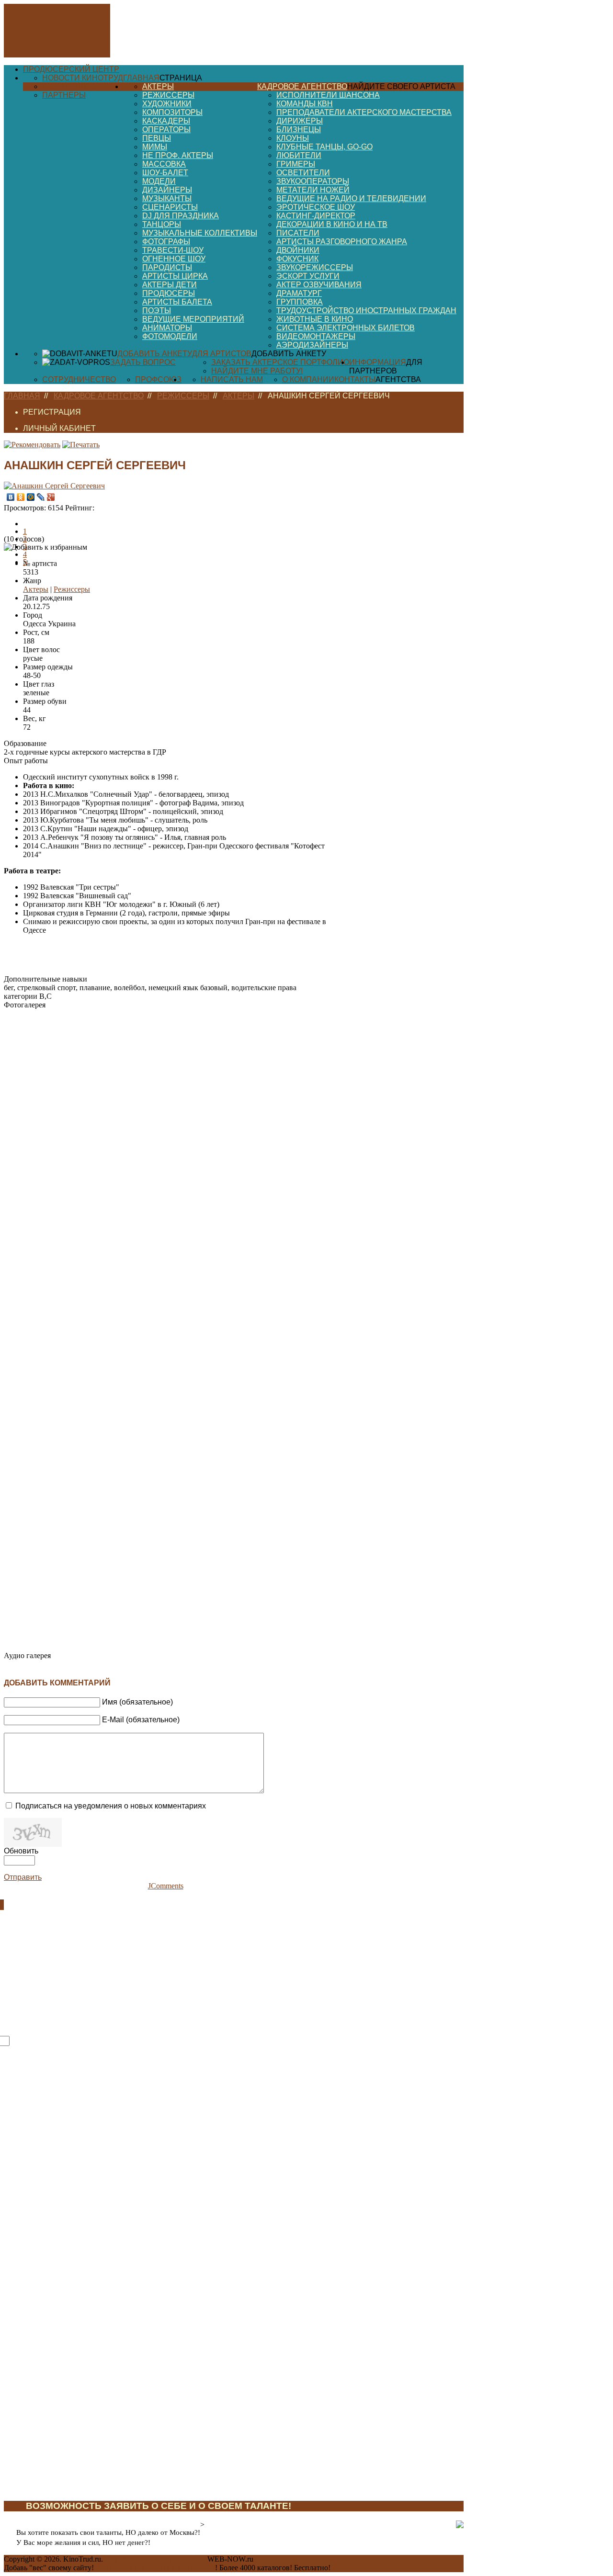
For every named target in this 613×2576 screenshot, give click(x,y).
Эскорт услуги (308, 276)
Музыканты (167, 198)
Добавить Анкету (155, 354)
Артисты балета (177, 302)
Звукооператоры (313, 181)
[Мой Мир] (31, 497)
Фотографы (166, 242)
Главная (141, 78)
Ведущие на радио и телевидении (351, 198)
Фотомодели (170, 336)
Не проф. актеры (178, 155)
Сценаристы (170, 207)
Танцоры (162, 224)
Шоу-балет (165, 173)
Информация (378, 362)
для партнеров (386, 367)
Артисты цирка (175, 276)
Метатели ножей (313, 190)
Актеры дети (170, 285)
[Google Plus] (51, 497)
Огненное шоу (174, 259)
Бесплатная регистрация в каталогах (155, 2568)
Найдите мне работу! (257, 371)
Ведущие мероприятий (193, 319)
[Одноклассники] (21, 497)
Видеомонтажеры (316, 336)
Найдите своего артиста (401, 86)
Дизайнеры (167, 190)
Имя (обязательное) (137, 1702)
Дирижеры (300, 121)
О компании (308, 379)
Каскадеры (166, 121)
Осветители (303, 173)
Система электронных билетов (346, 328)
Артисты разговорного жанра (342, 242)
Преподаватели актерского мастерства (364, 112)
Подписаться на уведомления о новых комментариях (111, 1806)
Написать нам (232, 379)
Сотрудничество (79, 379)
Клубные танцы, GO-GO (324, 147)
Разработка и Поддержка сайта (155, 2559)
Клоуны (293, 138)
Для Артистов (222, 354)
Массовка (164, 164)
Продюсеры (169, 293)
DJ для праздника (181, 216)
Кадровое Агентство (302, 86)
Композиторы (172, 112)
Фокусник (297, 259)
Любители (299, 155)
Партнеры (64, 95)
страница (181, 78)
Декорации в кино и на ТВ (332, 224)
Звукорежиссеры (315, 267)
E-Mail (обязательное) (141, 1720)
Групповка (300, 302)
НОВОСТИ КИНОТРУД (83, 78)
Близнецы (299, 130)
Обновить (21, 1851)
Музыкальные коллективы (200, 233)
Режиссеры (168, 95)
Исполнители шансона (328, 95)
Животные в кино (315, 319)
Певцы (157, 138)
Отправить (23, 1877)
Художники (167, 104)
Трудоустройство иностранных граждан (366, 311)
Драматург (299, 293)
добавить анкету (289, 354)
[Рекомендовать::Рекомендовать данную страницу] (32, 445)
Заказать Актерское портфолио (280, 362)
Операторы (166, 130)
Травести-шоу (173, 250)
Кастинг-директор (316, 216)
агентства (398, 379)
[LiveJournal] (41, 497)
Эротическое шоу (316, 207)
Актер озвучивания (319, 285)
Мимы (155, 147)
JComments (166, 1886)
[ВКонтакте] (11, 497)
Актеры (158, 86)
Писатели (298, 233)
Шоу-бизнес (68, 86)
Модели (159, 181)
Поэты (157, 311)
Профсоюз (158, 379)
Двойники (298, 250)
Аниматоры (167, 328)
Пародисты (167, 267)
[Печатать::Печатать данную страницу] (81, 445)
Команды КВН (305, 104)
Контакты (355, 379)
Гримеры (296, 164)
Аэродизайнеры (312, 345)
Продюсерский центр (71, 69)
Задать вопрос (143, 362)
